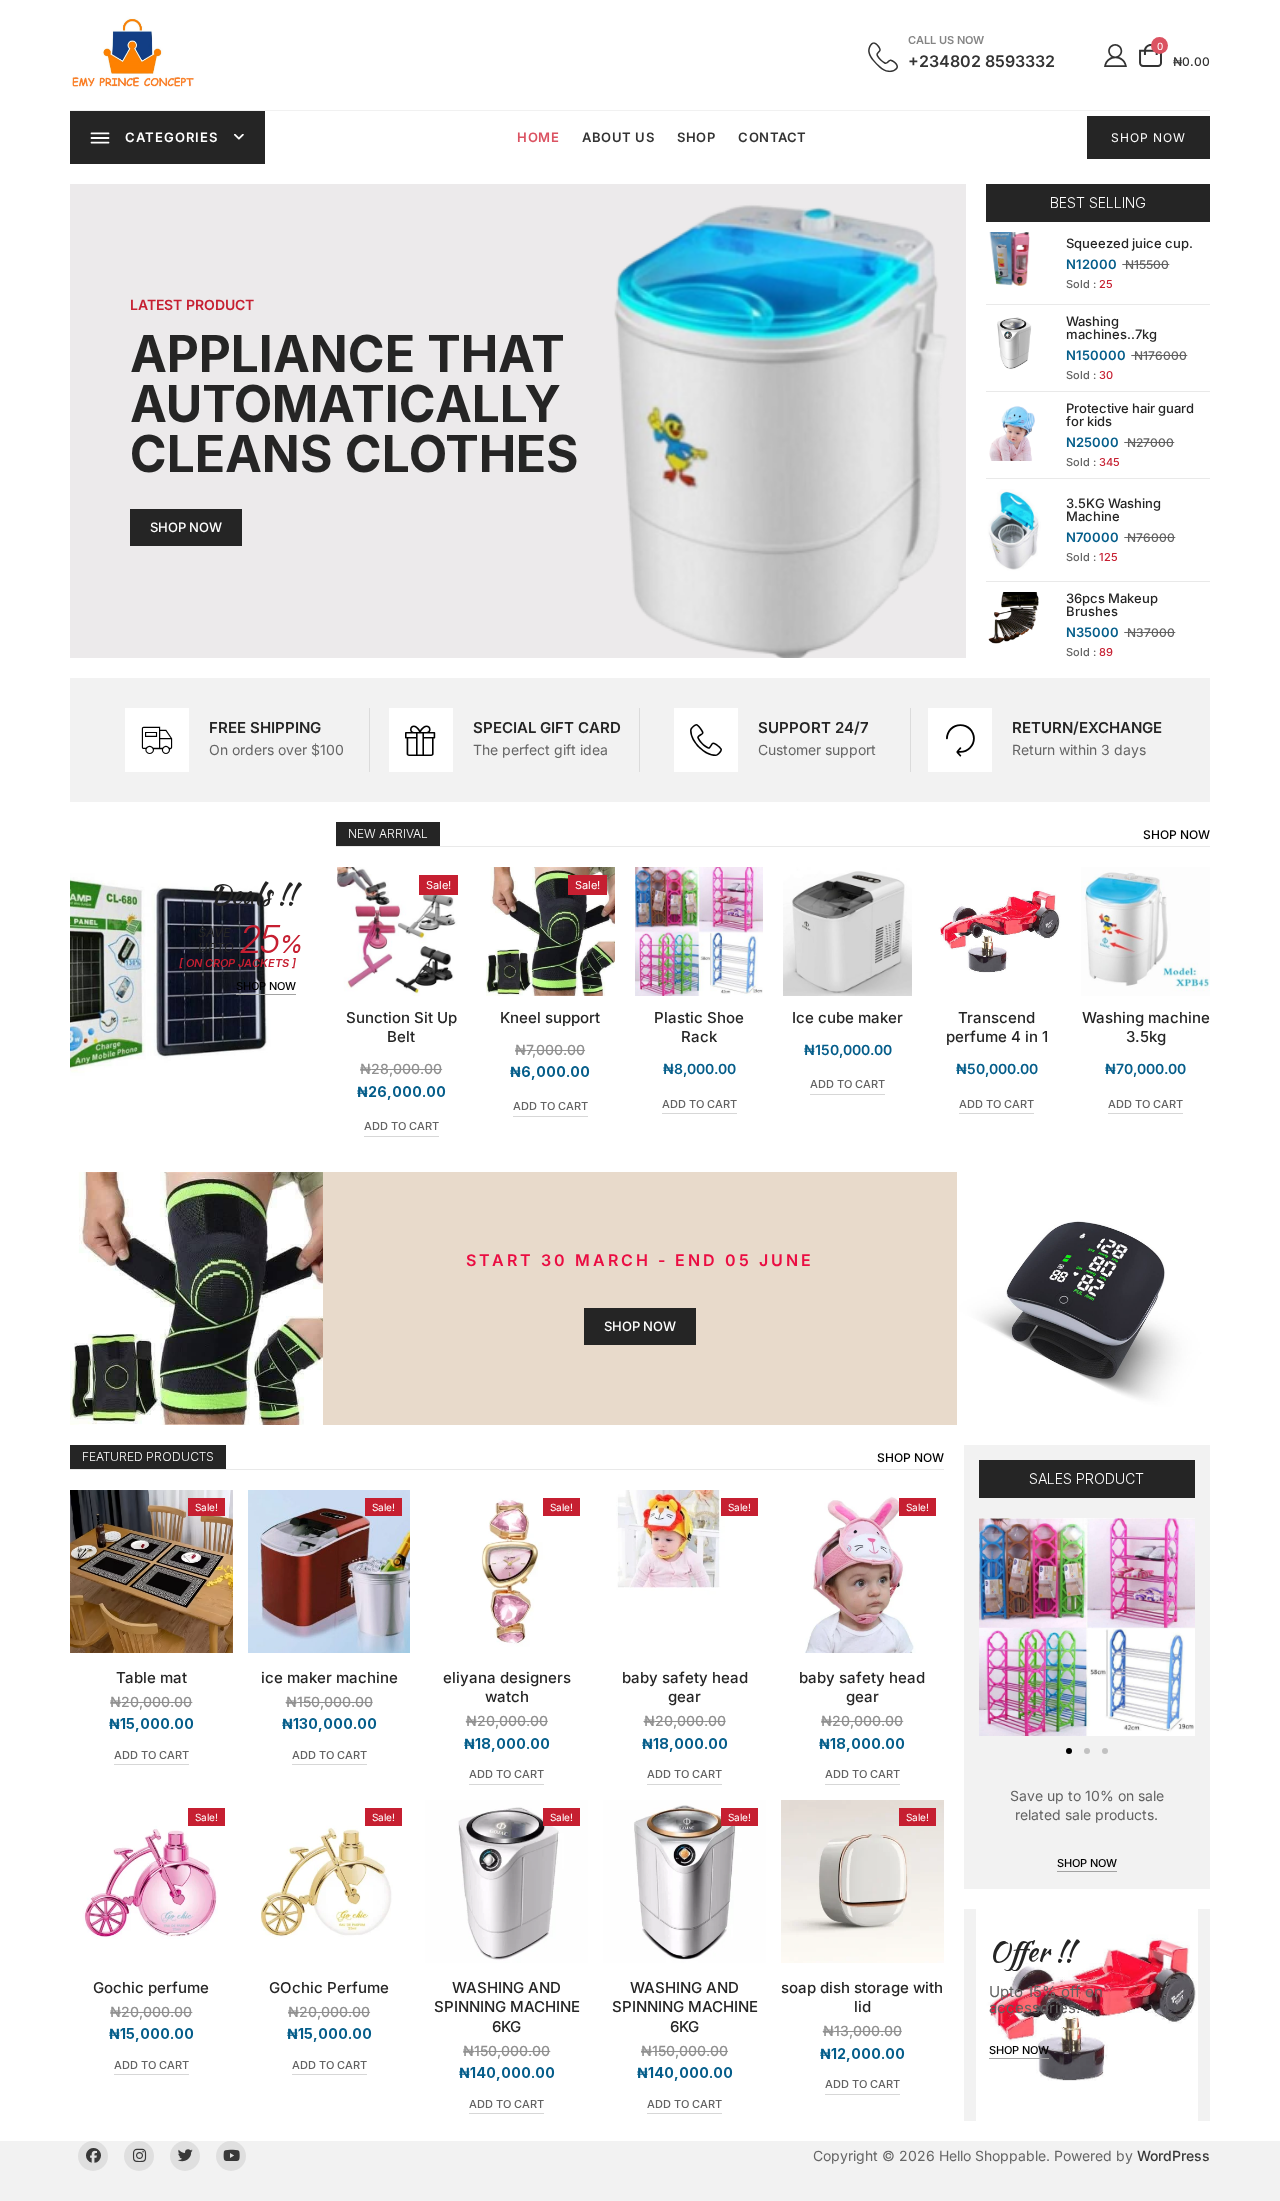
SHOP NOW (1148, 137)
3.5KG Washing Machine (1113, 509)
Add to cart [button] (401, 1106)
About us (618, 137)
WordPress (1173, 2155)
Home (538, 137)
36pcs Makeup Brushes (1112, 604)
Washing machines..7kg (1111, 327)
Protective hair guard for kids (1130, 414)
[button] (1069, 1751)
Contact (772, 137)
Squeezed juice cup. (1129, 243)
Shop (696, 137)
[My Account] (1115, 54)
